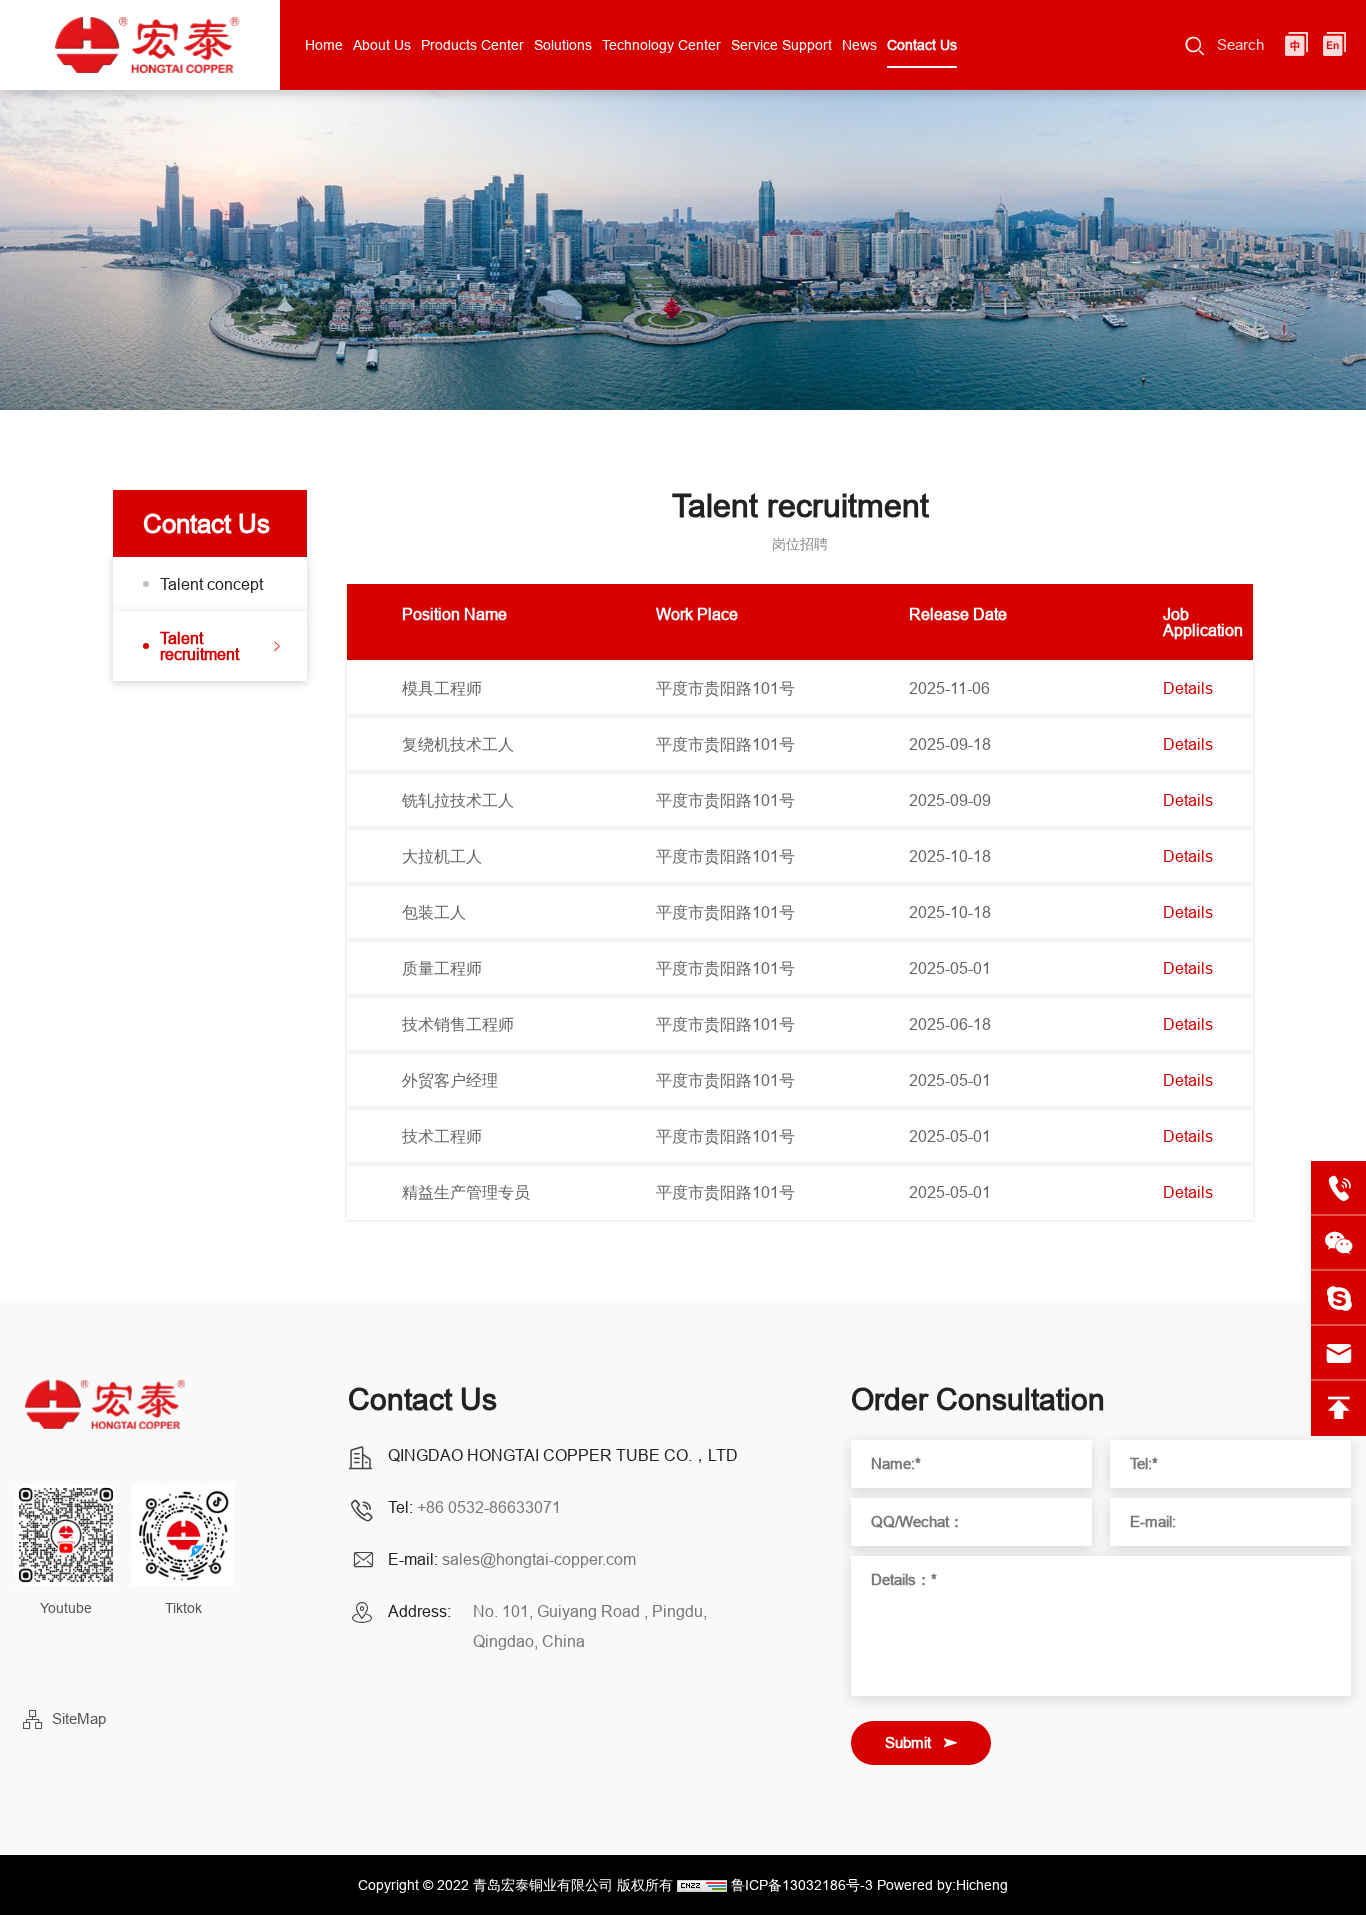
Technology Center (661, 45)
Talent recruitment (199, 646)
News (859, 45)
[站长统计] (702, 1885)
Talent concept (211, 584)
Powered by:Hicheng (942, 1885)
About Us (382, 45)
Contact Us (922, 45)
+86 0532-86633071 (489, 1507)
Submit (908, 1742)
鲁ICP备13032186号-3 (802, 1885)
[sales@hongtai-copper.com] (1338, 1298)
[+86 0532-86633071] (1338, 1188)
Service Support (781, 45)
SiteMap (79, 1718)
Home (324, 45)
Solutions (563, 45)
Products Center (472, 45)
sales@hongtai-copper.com (539, 1559)
